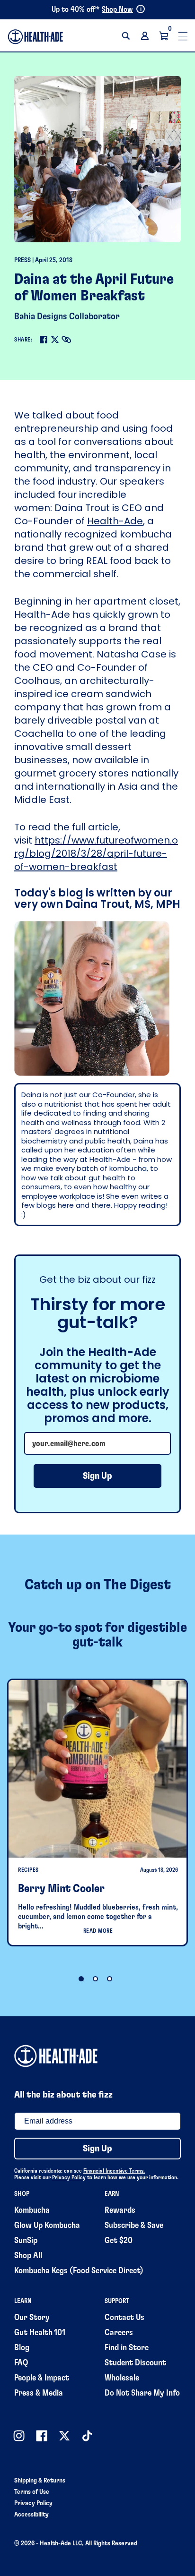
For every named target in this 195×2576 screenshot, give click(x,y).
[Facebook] (44, 340)
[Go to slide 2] (95, 1979)
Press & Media (39, 2393)
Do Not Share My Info (142, 2393)
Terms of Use (32, 2492)
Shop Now (117, 9)
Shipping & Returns (40, 2481)
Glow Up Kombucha (47, 2226)
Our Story (32, 2318)
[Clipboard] (66, 340)
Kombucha (32, 2210)
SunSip (26, 2241)
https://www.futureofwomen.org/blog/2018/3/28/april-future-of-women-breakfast (96, 853)
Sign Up (97, 1476)
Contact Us (124, 2318)
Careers (119, 2333)
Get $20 (119, 2241)
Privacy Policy (69, 2177)
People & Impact (42, 2378)
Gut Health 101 (40, 2333)
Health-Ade (115, 521)
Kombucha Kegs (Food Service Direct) (79, 2271)
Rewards (120, 2210)
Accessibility (31, 2515)
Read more (98, 1931)
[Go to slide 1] (81, 1979)
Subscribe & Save (134, 2226)
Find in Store (127, 2348)
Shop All (28, 2256)
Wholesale (122, 2378)
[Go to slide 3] (110, 1979)
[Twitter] (55, 340)
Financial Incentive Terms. (114, 2171)
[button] (126, 36)
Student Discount (135, 2363)
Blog (22, 2348)
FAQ (21, 2363)
